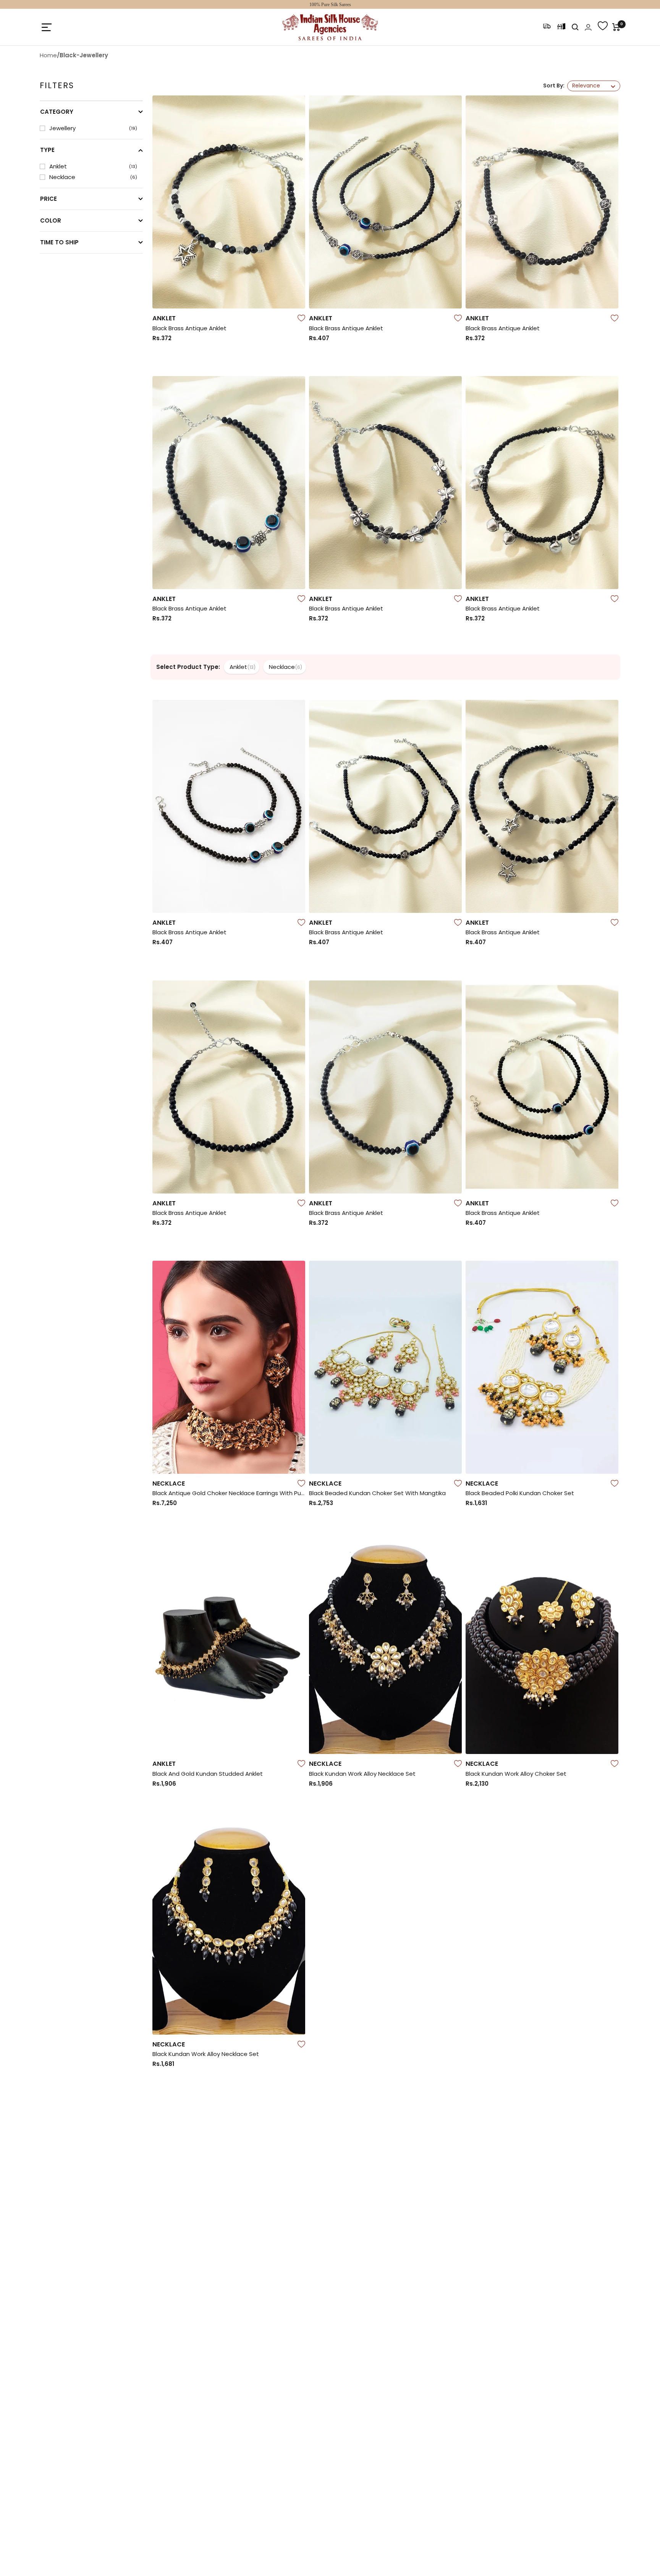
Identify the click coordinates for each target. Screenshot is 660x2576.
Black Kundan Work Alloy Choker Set (516, 1774)
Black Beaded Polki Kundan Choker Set (520, 1493)
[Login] (588, 27)
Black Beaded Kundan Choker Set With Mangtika (377, 1493)
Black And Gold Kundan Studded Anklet (208, 1774)
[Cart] (616, 27)
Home (48, 55)
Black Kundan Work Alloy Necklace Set (362, 1774)
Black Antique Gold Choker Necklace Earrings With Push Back (229, 1493)
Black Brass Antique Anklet (189, 328)
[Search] (575, 27)
